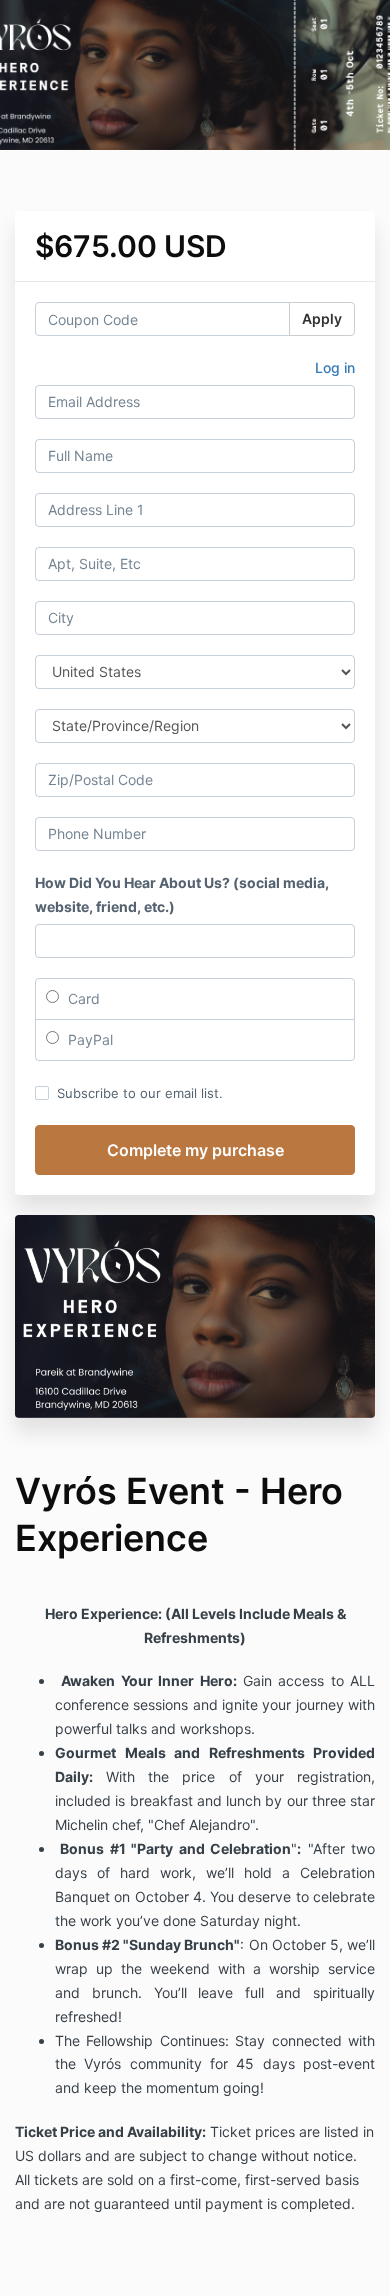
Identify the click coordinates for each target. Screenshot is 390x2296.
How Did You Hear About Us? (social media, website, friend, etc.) (182, 894)
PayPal (88, 1039)
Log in (335, 367)
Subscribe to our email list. (140, 1093)
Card (82, 998)
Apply (322, 318)
